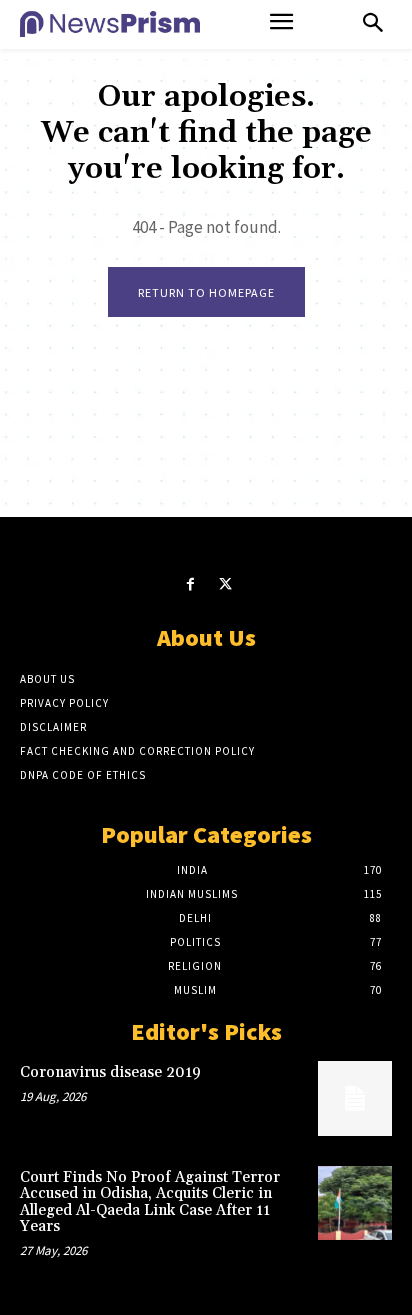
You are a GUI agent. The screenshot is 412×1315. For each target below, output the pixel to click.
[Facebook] (190, 584)
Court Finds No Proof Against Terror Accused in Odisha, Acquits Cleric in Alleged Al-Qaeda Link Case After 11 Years (150, 1202)
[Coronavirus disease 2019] (355, 1098)
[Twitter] (225, 584)
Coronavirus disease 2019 (110, 1072)
